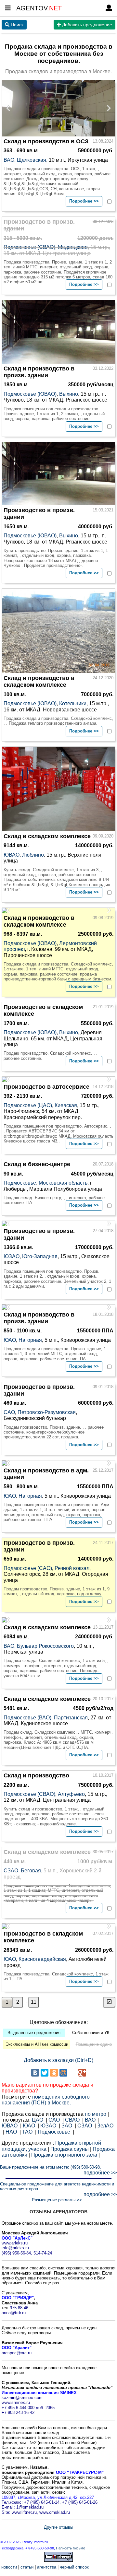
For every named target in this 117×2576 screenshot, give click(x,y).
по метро (96, 2114)
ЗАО (67, 2126)
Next (107, 108)
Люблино (33, 855)
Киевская (66, 1105)
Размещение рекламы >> (57, 2200)
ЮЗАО (12, 1256)
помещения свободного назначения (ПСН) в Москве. (46, 2100)
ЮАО (10, 1340)
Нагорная (30, 1340)
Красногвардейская (42, 1959)
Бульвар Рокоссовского (45, 1646)
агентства (47, 2567)
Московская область (63, 1183)
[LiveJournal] (73, 2073)
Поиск (16, 25)
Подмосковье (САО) (28, 1568)
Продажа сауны (70, 2149)
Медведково (73, 247)
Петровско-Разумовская (47, 1412)
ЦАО (38, 2120)
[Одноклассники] (54, 2073)
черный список (74, 2567)
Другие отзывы (58, 2527)
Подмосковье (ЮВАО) (30, 394)
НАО (11, 2132)
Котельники (73, 703)
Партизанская (71, 1718)
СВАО (72, 2120)
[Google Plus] (82, 2073)
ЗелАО (105, 2126)
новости (9, 2567)
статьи (27, 2567)
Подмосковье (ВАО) (27, 1718)
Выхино (69, 394)
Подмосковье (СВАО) (29, 247)
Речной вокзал (72, 1568)
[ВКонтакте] (35, 2073)
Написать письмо (71, 2548)
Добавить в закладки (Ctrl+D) (58, 2060)
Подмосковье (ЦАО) (28, 1105)
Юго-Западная (40, 1256)
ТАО (27, 2132)
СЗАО (11, 1871)
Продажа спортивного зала (64, 2155)
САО (9, 1412)
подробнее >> (100, 2173)
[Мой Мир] (63, 2073)
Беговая (31, 1871)
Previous (10, 108)
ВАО (9, 160)
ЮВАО (12, 855)
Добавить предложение (86, 25)
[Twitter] (45, 2073)
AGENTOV (39, 8)
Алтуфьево (71, 1794)
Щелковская (32, 160)
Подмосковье (20, 1183)
